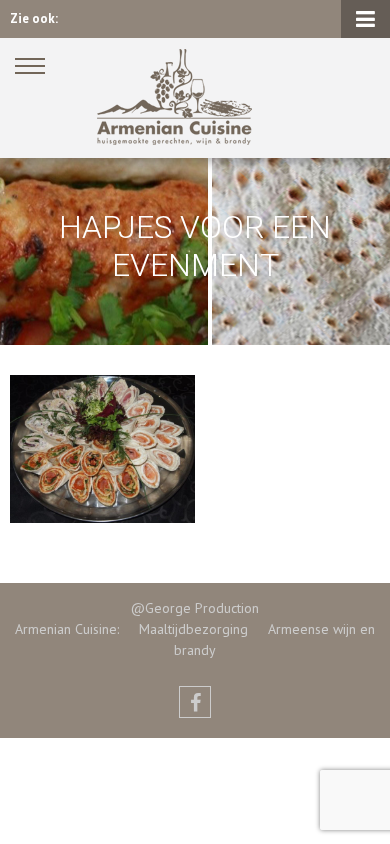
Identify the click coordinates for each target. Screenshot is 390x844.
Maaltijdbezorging (183, 629)
